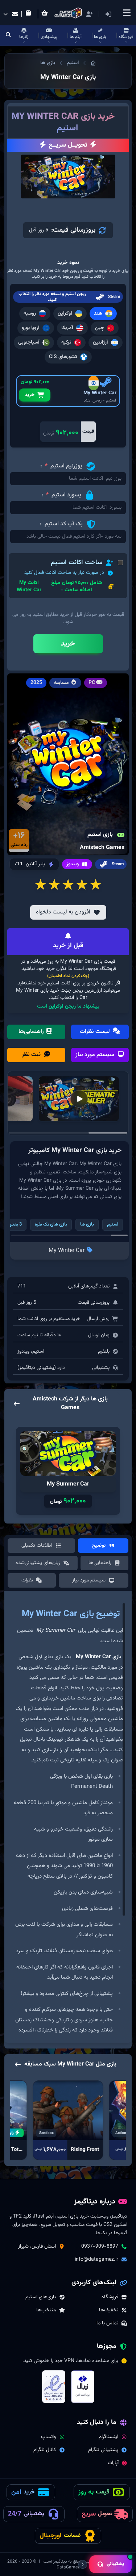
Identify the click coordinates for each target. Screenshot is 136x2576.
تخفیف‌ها (109, 2310)
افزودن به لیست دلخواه (63, 912)
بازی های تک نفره (51, 1224)
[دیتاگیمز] (93, 63)
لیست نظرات (96, 1032)
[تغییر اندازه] (83, 2564)
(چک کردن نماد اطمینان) (68, 976)
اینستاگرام (108, 2437)
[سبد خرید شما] (46, 14)
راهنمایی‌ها (32, 1032)
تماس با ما (107, 2323)
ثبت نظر (32, 1055)
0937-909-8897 (100, 2247)
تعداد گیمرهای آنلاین (89, 1286)
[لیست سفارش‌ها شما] (30, 14)
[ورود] (108, 14)
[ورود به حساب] (119, 14)
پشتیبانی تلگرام (103, 2450)
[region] (68, 1820)
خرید (30, 395)
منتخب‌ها (46, 2310)
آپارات (113, 2463)
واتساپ (48, 2437)
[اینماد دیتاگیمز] (54, 2387)
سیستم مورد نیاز (96, 1055)
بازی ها (48, 63)
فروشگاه (110, 2297)
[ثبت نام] (89, 14)
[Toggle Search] (9, 35)
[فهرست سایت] (127, 13)
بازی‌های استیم (41, 2297)
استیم (73, 63)
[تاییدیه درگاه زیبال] (83, 2387)
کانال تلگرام (45, 2450)
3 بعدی (15, 1224)
